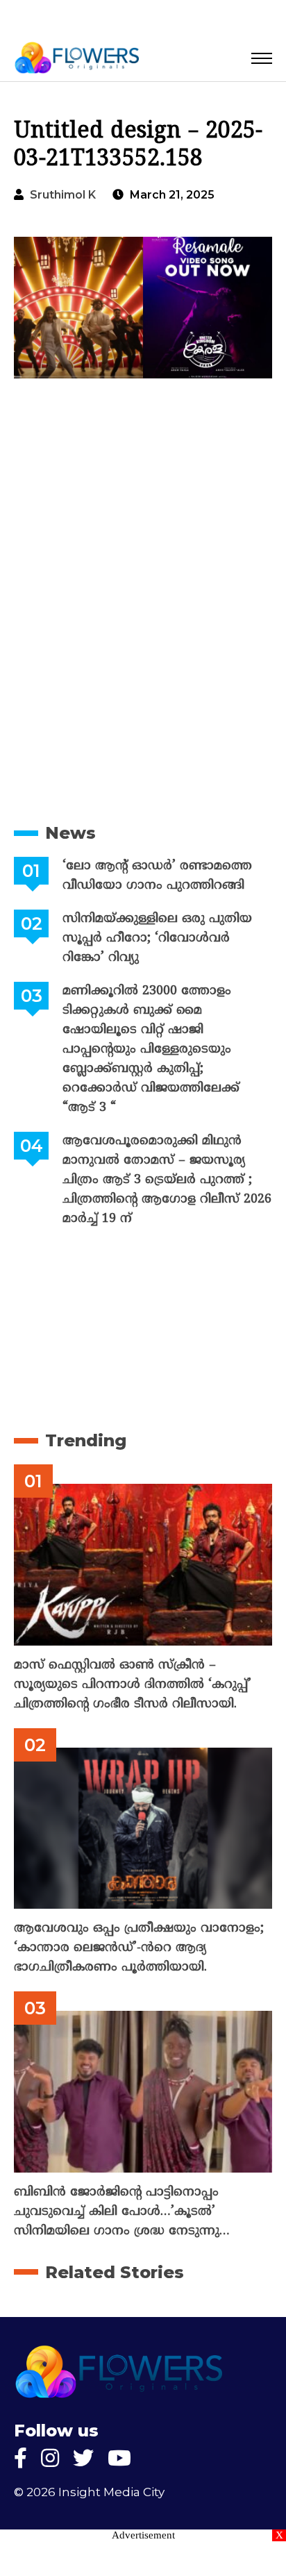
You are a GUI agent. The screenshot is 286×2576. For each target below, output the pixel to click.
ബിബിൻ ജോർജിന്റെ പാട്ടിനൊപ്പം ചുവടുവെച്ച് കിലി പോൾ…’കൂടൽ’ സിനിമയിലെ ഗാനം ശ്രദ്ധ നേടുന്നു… (122, 2212)
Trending (86, 1440)
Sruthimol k (63, 195)
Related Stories (115, 2272)
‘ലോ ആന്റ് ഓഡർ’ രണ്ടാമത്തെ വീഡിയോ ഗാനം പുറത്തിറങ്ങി (157, 876)
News (70, 833)
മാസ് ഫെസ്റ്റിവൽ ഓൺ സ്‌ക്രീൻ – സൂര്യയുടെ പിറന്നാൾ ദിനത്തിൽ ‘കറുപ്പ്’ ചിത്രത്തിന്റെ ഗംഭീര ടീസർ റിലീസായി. (133, 1685)
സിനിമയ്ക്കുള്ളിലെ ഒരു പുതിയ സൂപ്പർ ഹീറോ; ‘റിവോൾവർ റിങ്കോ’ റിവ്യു (157, 938)
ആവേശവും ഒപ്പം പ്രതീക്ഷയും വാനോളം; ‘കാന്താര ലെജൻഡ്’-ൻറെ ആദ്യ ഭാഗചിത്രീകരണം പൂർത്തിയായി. (139, 1948)
